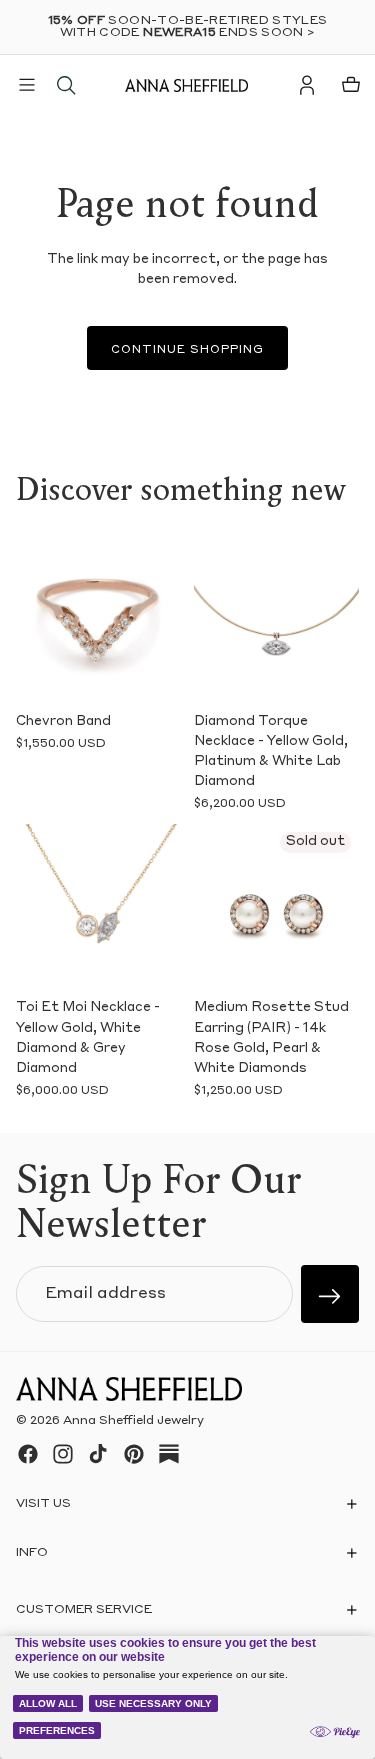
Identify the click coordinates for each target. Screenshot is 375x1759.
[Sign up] (330, 1294)
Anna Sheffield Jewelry (133, 1421)
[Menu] (27, 85)
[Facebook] (28, 1454)
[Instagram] (63, 1454)
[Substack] (169, 1454)
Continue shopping (187, 350)
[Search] (66, 85)
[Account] (307, 85)
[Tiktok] (98, 1454)
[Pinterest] (134, 1454)
